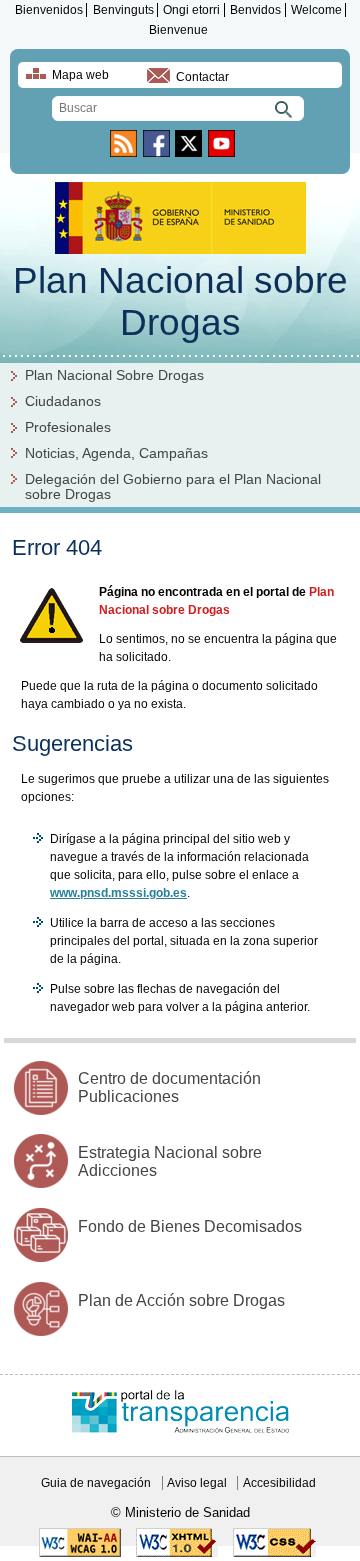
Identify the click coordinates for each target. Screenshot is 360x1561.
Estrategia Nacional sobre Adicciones (170, 1161)
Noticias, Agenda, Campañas (116, 453)
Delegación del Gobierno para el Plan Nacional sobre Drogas (173, 487)
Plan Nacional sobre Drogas (180, 301)
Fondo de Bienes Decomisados (190, 1226)
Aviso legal (197, 1483)
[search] (178, 108)
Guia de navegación (96, 1483)
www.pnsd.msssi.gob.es (118, 893)
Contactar (202, 77)
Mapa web (80, 75)
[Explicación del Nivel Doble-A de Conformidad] (80, 1553)
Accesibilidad (279, 1483)
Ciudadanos (63, 401)
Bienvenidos (49, 10)
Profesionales (68, 427)
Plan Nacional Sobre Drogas (114, 375)
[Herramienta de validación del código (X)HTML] (177, 1553)
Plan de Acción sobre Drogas (181, 1300)
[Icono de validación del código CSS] (274, 1553)
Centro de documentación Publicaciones (169, 1087)
